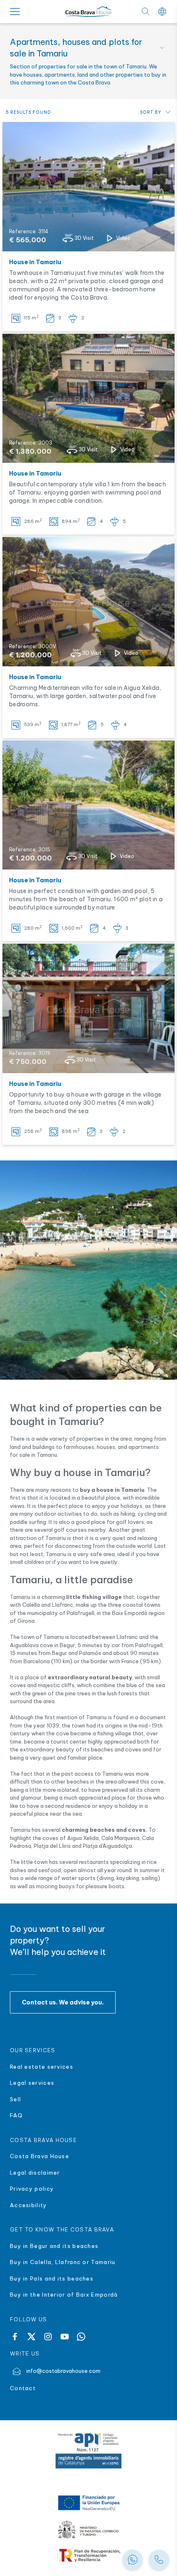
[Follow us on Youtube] (65, 2337)
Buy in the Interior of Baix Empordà (65, 2295)
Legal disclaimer (35, 2173)
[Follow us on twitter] (31, 2337)
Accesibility (29, 2205)
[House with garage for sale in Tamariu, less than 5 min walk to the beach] (88, 1008)
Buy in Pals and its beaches (52, 2278)
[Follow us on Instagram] (48, 2337)
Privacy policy (32, 2189)
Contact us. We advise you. (63, 2002)
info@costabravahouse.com (63, 2371)
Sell (15, 2099)
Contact (23, 2388)
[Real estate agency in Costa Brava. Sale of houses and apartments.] (159, 2560)
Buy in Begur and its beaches (54, 2246)
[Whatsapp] (81, 2337)
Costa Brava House (40, 2156)
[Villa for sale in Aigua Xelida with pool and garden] (88, 602)
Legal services (32, 2083)
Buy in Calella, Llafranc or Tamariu (63, 2262)
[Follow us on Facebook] (15, 2337)
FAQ (16, 2115)
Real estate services (42, 2067)
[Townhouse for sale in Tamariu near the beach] (88, 187)
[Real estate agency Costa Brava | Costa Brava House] (88, 12)
